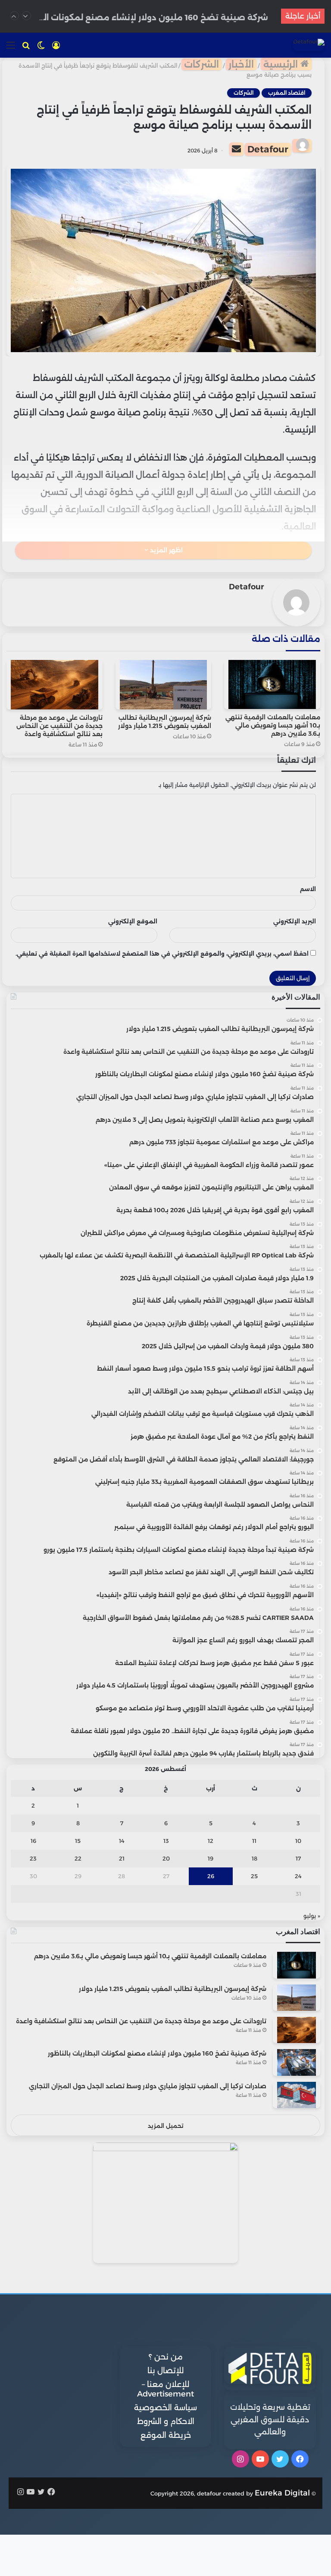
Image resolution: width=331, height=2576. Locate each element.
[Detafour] (309, 45)
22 (78, 1858)
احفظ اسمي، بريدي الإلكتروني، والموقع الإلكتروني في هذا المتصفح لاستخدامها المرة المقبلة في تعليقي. (162, 954)
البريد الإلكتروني (295, 921)
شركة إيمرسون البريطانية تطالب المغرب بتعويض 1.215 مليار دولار (165, 722)
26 (211, 1876)
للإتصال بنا (165, 2371)
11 (254, 1841)
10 (298, 1841)
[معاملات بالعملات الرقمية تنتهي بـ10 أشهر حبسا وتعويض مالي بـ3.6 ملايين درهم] (272, 684)
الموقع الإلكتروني (133, 921)
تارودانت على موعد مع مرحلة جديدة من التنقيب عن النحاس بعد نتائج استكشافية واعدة (59, 726)
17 (298, 1858)
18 (254, 1858)
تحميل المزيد (166, 2126)
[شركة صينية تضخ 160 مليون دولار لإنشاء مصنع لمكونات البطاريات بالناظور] (297, 2062)
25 (254, 1876)
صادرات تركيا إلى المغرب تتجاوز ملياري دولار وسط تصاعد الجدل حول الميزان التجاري (148, 2086)
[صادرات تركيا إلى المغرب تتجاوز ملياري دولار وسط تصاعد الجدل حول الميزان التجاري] (297, 2095)
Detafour (268, 149)
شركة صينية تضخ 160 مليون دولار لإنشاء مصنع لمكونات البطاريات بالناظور (157, 2053)
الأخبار (241, 64)
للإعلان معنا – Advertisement (165, 2389)
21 (122, 1858)
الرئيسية (282, 64)
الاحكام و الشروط (166, 2421)
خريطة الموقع (166, 2435)
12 (211, 1841)
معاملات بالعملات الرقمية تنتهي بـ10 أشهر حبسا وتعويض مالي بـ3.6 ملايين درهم (273, 725)
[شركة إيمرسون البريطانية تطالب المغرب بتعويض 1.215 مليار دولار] (164, 684)
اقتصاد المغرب (287, 93)
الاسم (308, 889)
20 (166, 1858)
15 (78, 1841)
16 (33, 1841)
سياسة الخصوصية (165, 2408)
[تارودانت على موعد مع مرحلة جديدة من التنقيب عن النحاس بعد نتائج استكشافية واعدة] (55, 684)
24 (298, 1876)
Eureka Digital (282, 2493)
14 (122, 1841)
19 (211, 1858)
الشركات (201, 64)
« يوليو (312, 1916)
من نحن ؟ (166, 2357)
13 (166, 1841)
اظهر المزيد (165, 550)
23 (33, 1858)
